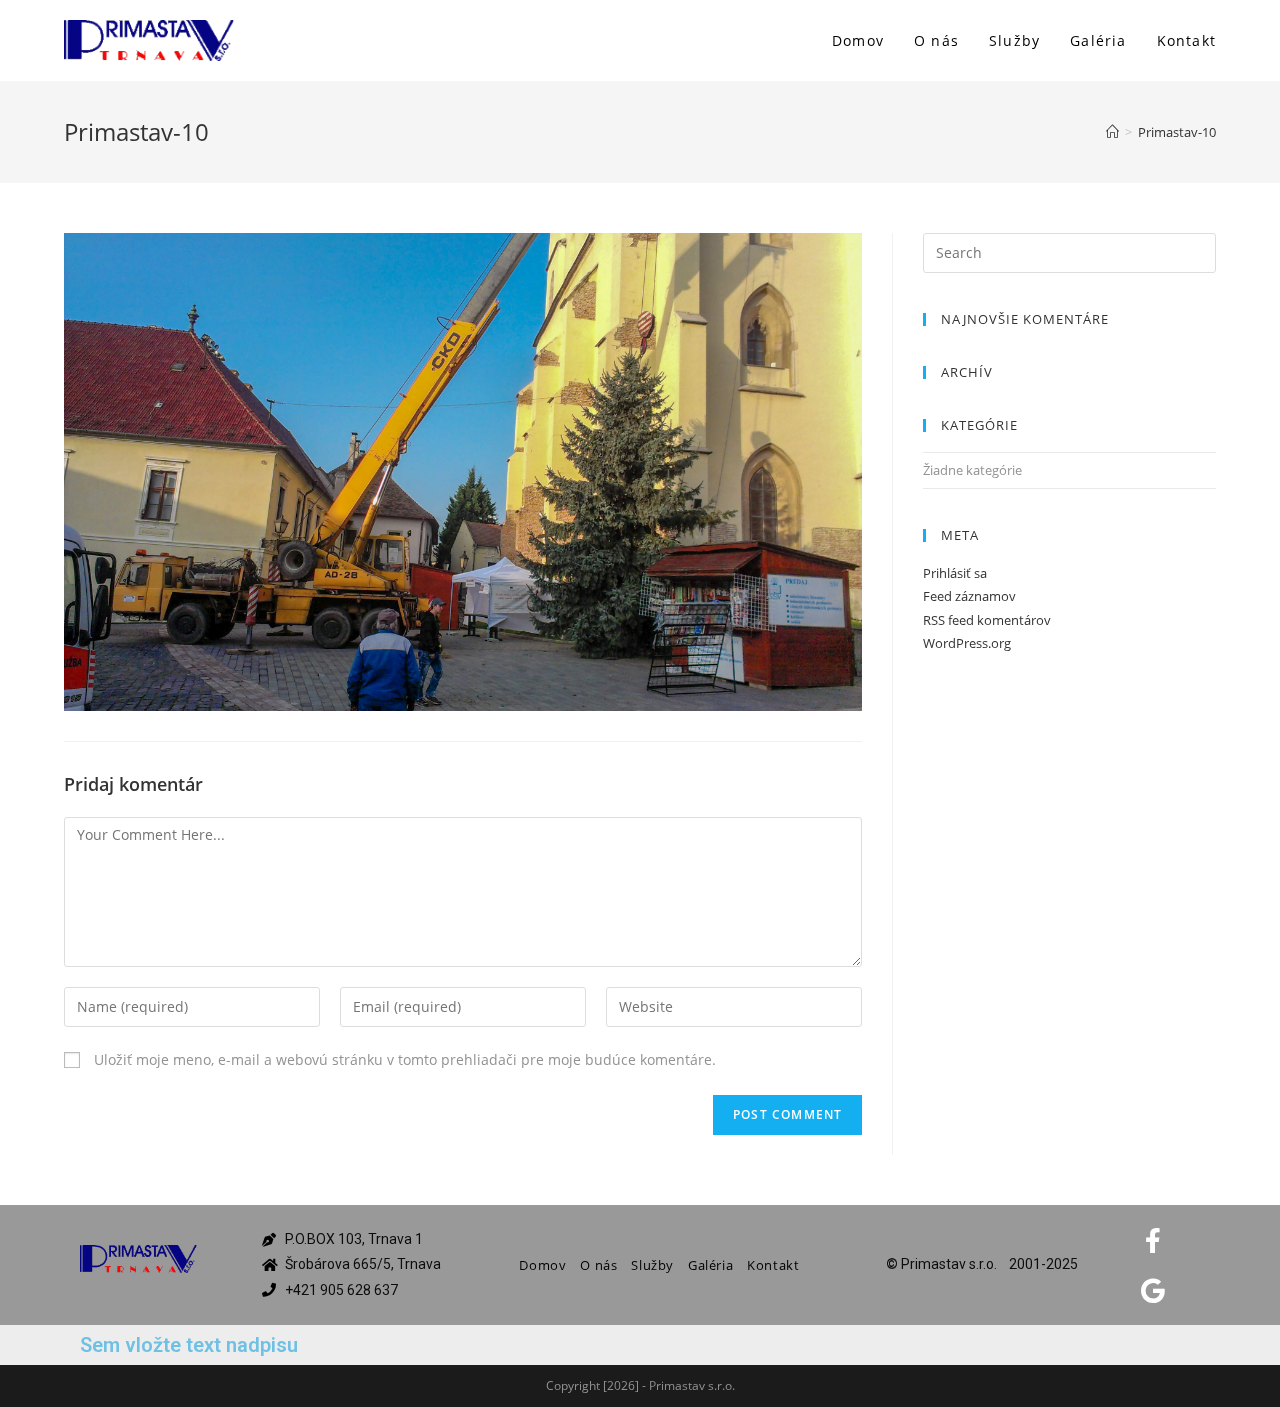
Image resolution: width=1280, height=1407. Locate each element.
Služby (652, 1265)
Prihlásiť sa (955, 573)
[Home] (1112, 132)
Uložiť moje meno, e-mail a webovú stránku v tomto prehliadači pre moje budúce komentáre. (405, 1059)
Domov (542, 1265)
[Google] (1153, 1290)
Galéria (710, 1265)
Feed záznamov (969, 596)
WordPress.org (967, 643)
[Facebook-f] (1153, 1240)
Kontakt (773, 1265)
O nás (598, 1265)
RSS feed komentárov (987, 620)
